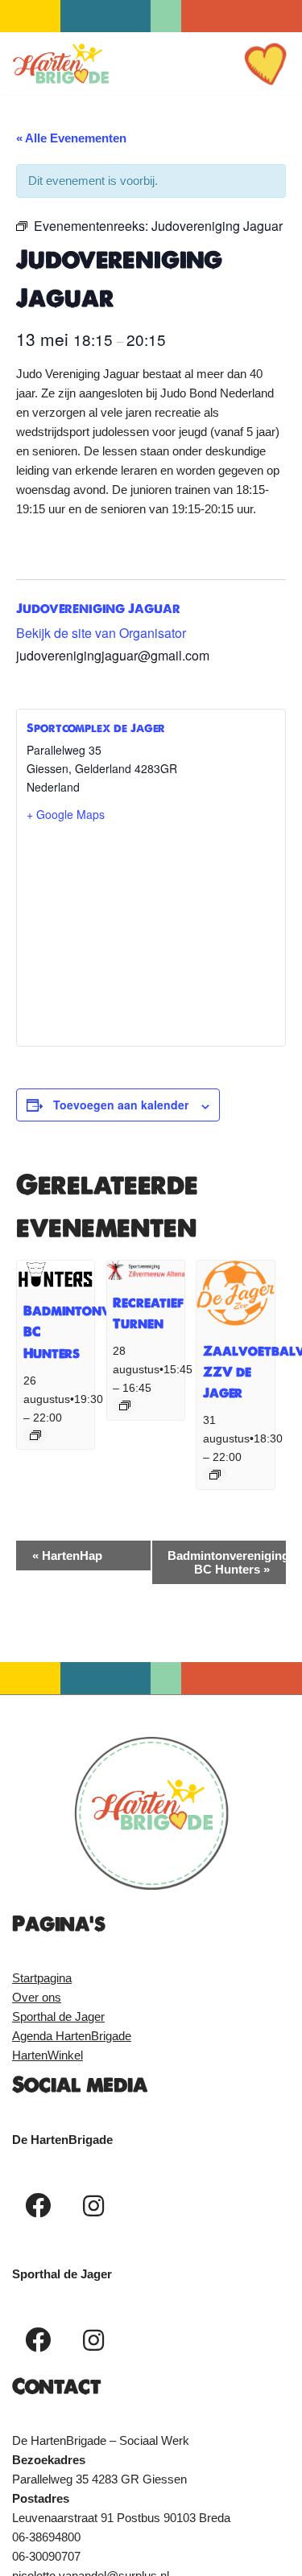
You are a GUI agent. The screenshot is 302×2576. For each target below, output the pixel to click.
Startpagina (42, 1978)
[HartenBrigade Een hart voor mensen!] (60, 64)
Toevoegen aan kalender (121, 1105)
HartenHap (67, 1555)
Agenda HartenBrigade (72, 2036)
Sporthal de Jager (58, 2016)
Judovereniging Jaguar (98, 608)
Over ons (37, 1997)
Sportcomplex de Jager (96, 728)
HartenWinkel (48, 2055)
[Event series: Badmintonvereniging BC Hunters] (35, 1435)
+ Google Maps (66, 814)
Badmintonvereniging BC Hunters (227, 1562)
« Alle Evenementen (71, 138)
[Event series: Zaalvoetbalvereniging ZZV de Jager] (215, 1475)
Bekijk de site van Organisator (101, 633)
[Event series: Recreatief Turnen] (125, 1405)
